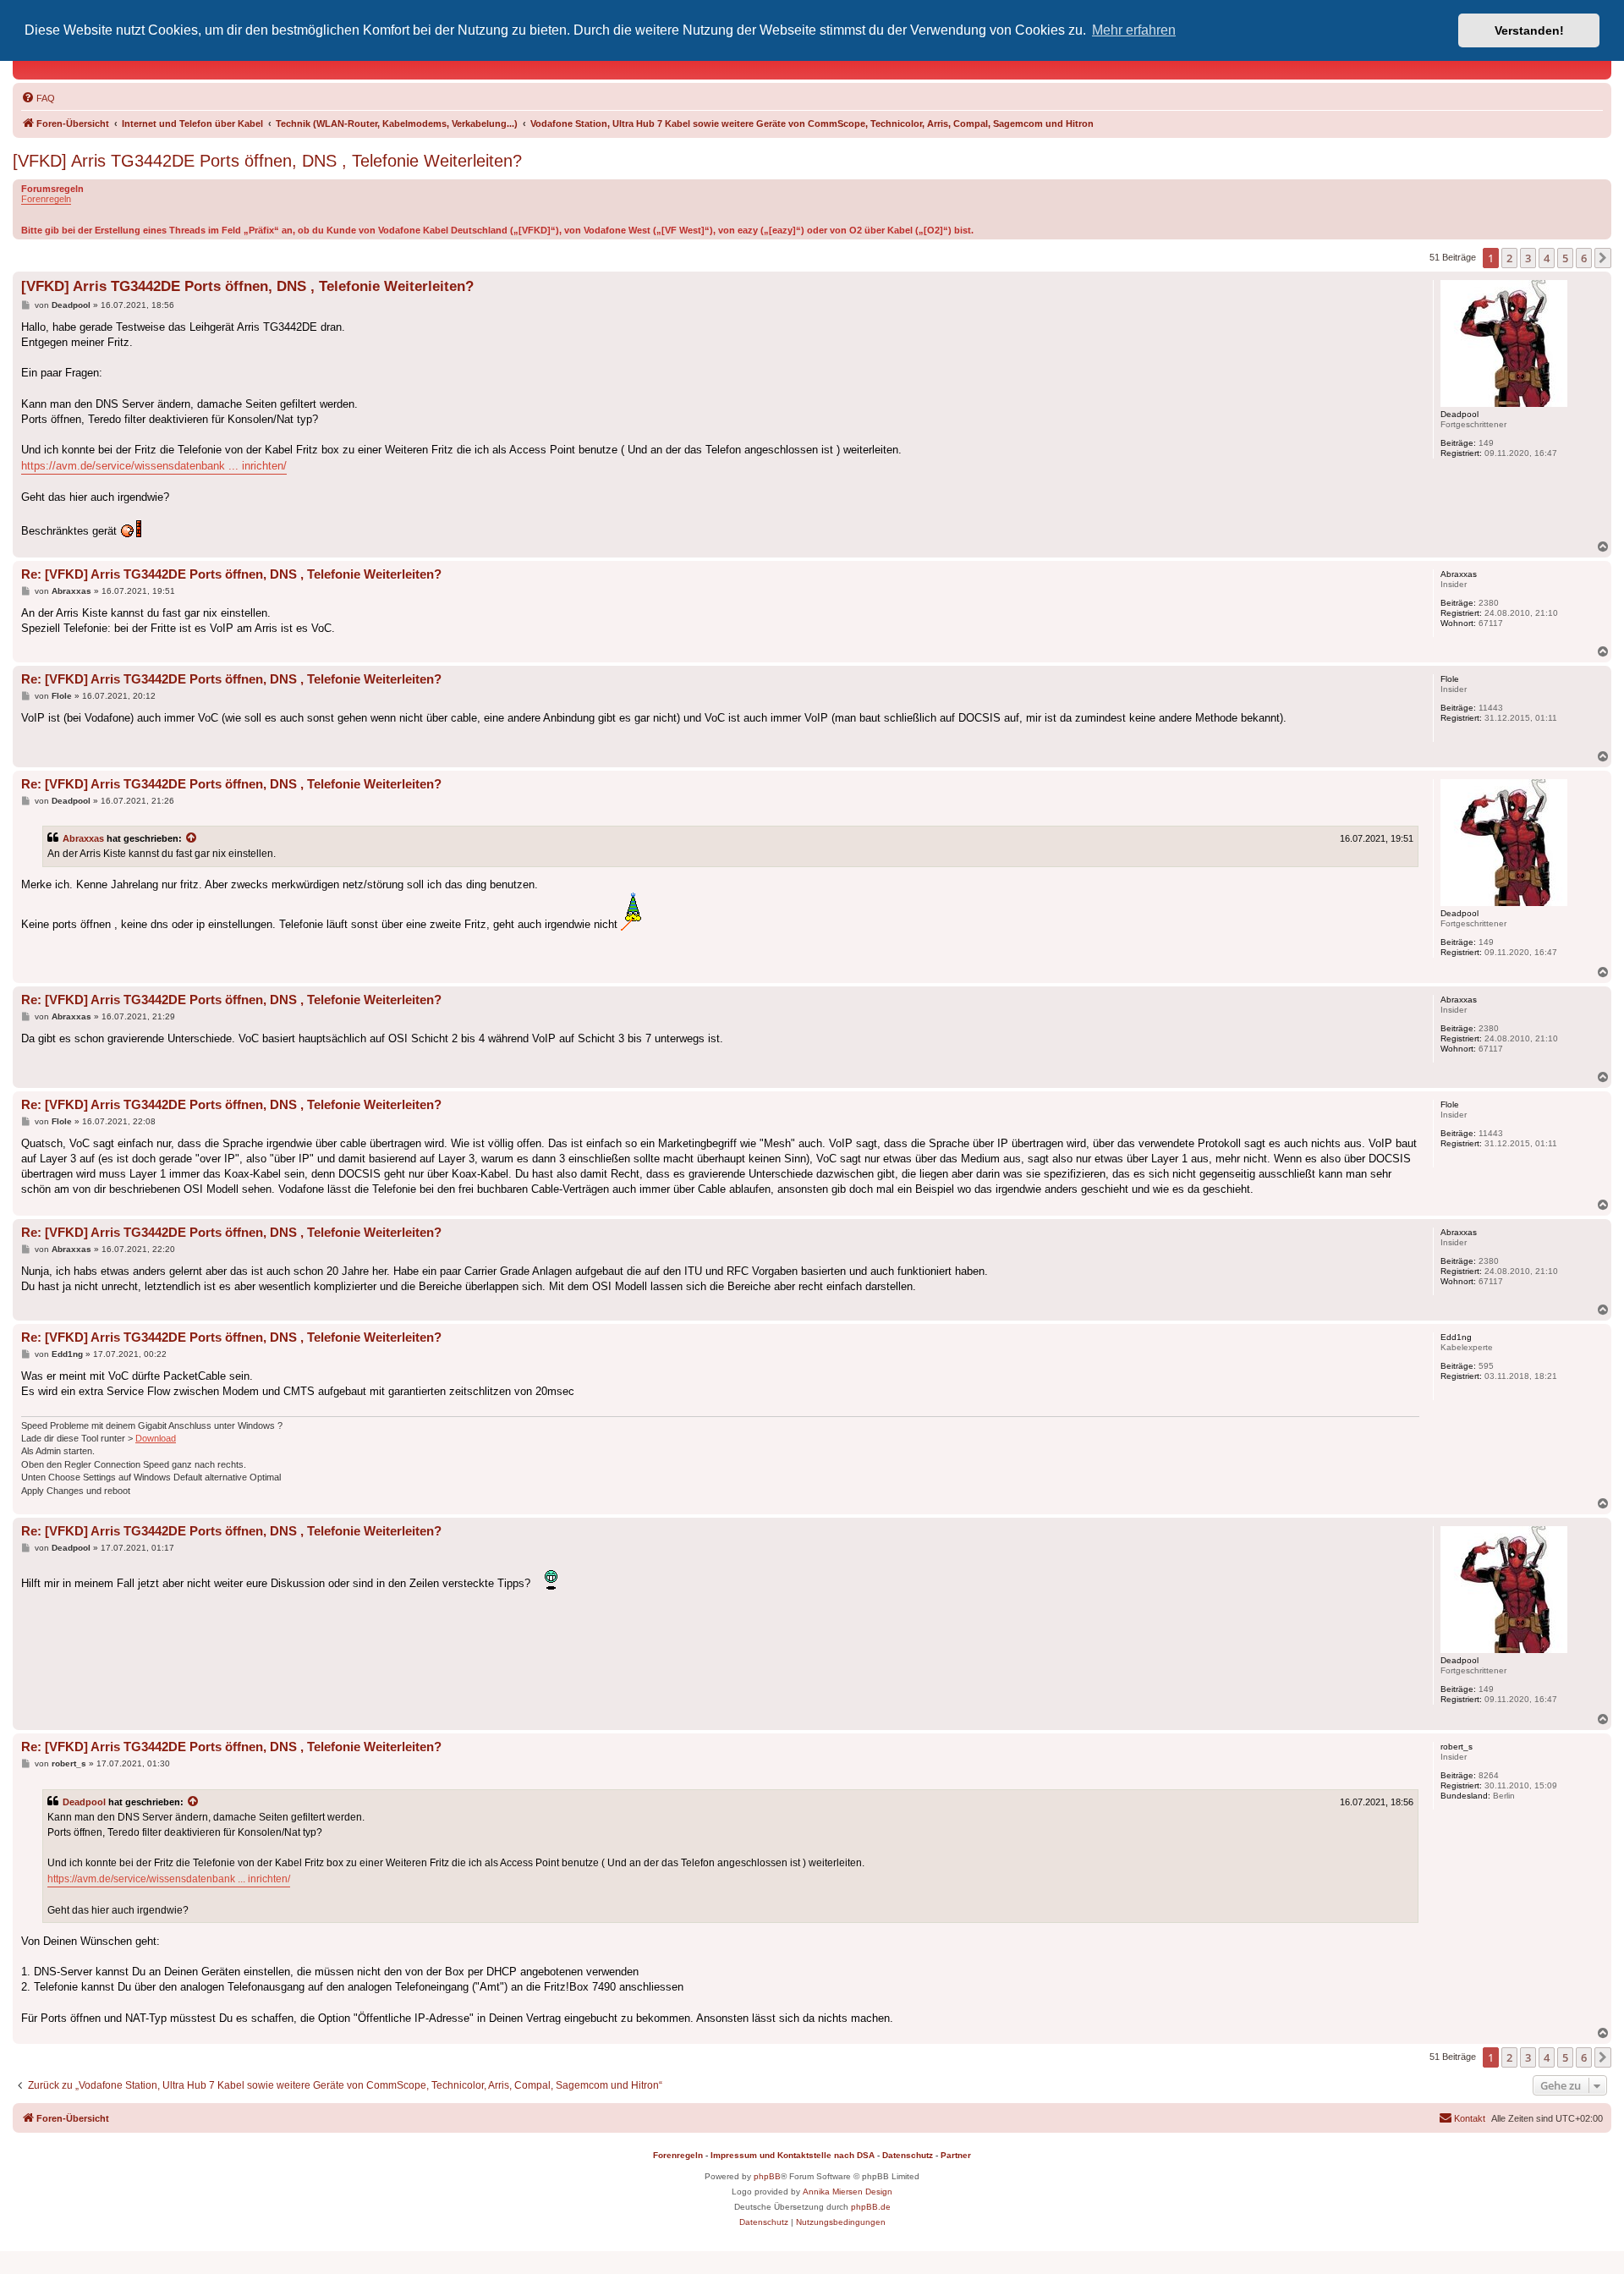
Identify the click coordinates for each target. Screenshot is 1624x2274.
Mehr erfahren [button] (1134, 30)
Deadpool (84, 1802)
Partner (956, 2155)
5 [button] (1565, 258)
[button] (1603, 258)
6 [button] (1584, 258)
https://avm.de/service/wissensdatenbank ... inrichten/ (154, 466)
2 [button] (1509, 258)
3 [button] (1528, 258)
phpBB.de (871, 2207)
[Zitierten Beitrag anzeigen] (192, 838)
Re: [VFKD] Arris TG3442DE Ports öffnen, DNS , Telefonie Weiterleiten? (231, 574)
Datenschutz (908, 2155)
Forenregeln (46, 199)
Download (156, 1438)
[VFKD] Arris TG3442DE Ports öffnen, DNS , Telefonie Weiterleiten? (267, 161)
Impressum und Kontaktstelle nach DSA (793, 2155)
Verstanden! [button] (1529, 30)
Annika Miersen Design (848, 2192)
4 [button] (1547, 258)
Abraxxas (83, 838)
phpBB (767, 2176)
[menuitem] (38, 98)
